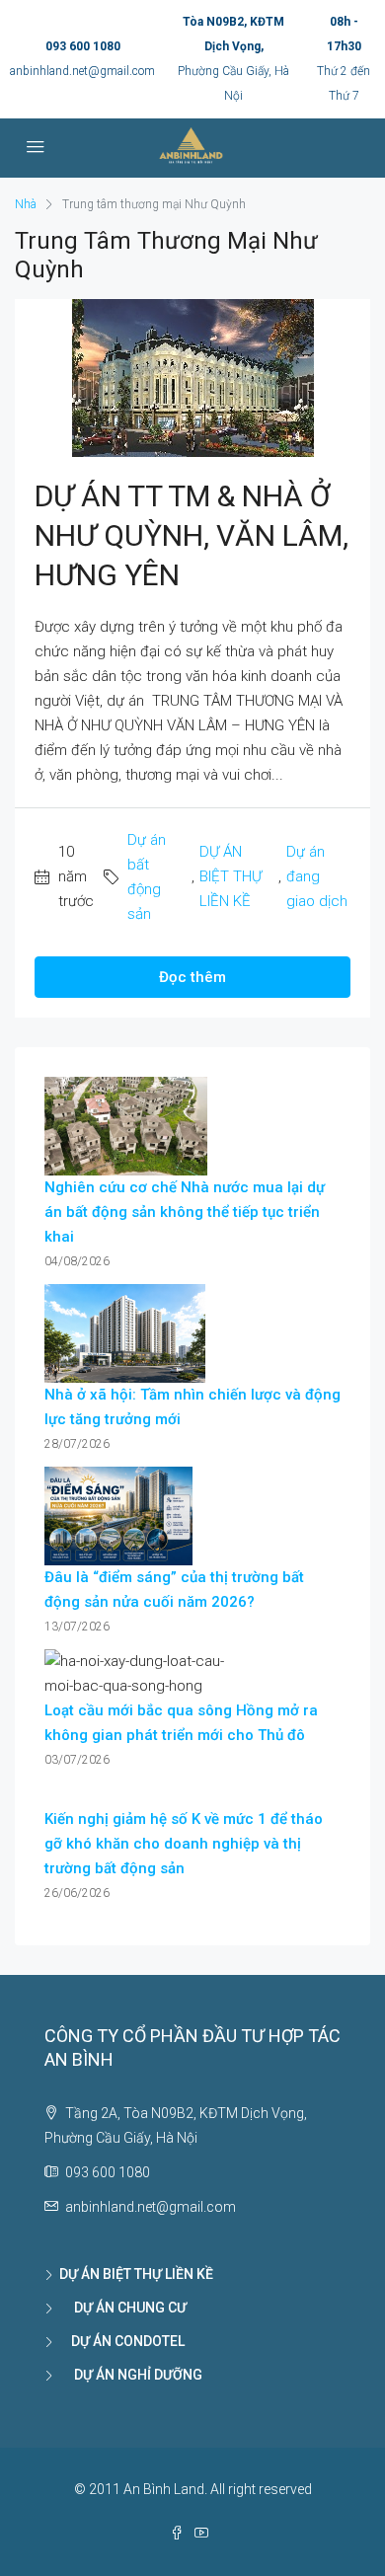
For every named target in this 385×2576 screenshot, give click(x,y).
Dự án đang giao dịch (317, 876)
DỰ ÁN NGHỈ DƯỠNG (131, 2375)
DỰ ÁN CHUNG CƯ (123, 2308)
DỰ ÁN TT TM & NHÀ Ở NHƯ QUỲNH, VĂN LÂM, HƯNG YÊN (192, 535)
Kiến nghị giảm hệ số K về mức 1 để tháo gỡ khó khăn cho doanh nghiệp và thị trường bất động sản (184, 1844)
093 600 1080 (83, 46)
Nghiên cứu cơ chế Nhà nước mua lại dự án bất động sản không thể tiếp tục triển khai (185, 1212)
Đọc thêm (192, 977)
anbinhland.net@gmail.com (82, 71)
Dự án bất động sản (147, 877)
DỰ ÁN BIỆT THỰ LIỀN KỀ (231, 876)
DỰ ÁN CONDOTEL (122, 2341)
